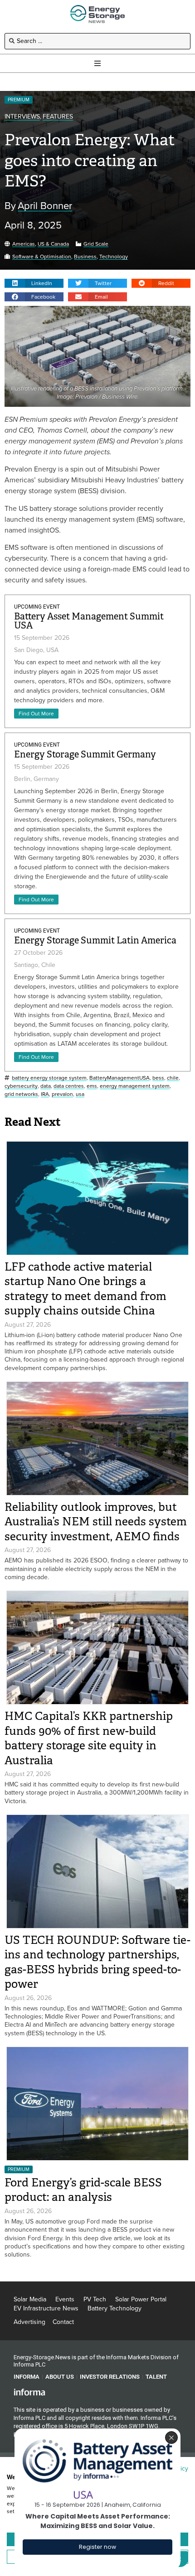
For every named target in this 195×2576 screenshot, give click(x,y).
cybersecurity (21, 1086)
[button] (34, 283)
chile (173, 1078)
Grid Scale (96, 244)
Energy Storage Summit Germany (85, 755)
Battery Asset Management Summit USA (89, 621)
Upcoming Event (37, 607)
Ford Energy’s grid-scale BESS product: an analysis (83, 2190)
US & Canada (53, 244)
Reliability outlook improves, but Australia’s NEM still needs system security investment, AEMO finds (96, 1522)
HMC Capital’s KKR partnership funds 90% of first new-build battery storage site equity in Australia (89, 1738)
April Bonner (45, 206)
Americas (24, 244)
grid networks (21, 1094)
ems (92, 1086)
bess (158, 1078)
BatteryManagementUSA (119, 1078)
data (46, 1086)
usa (80, 1094)
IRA (45, 1094)
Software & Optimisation (42, 257)
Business (85, 257)
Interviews (22, 117)
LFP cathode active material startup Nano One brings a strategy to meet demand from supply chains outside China (85, 1289)
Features (58, 117)
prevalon (62, 1094)
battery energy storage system (49, 1078)
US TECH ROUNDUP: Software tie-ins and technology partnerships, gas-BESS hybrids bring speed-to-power (97, 1962)
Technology (114, 257)
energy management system (135, 1086)
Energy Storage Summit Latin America (95, 940)
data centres (69, 1086)
